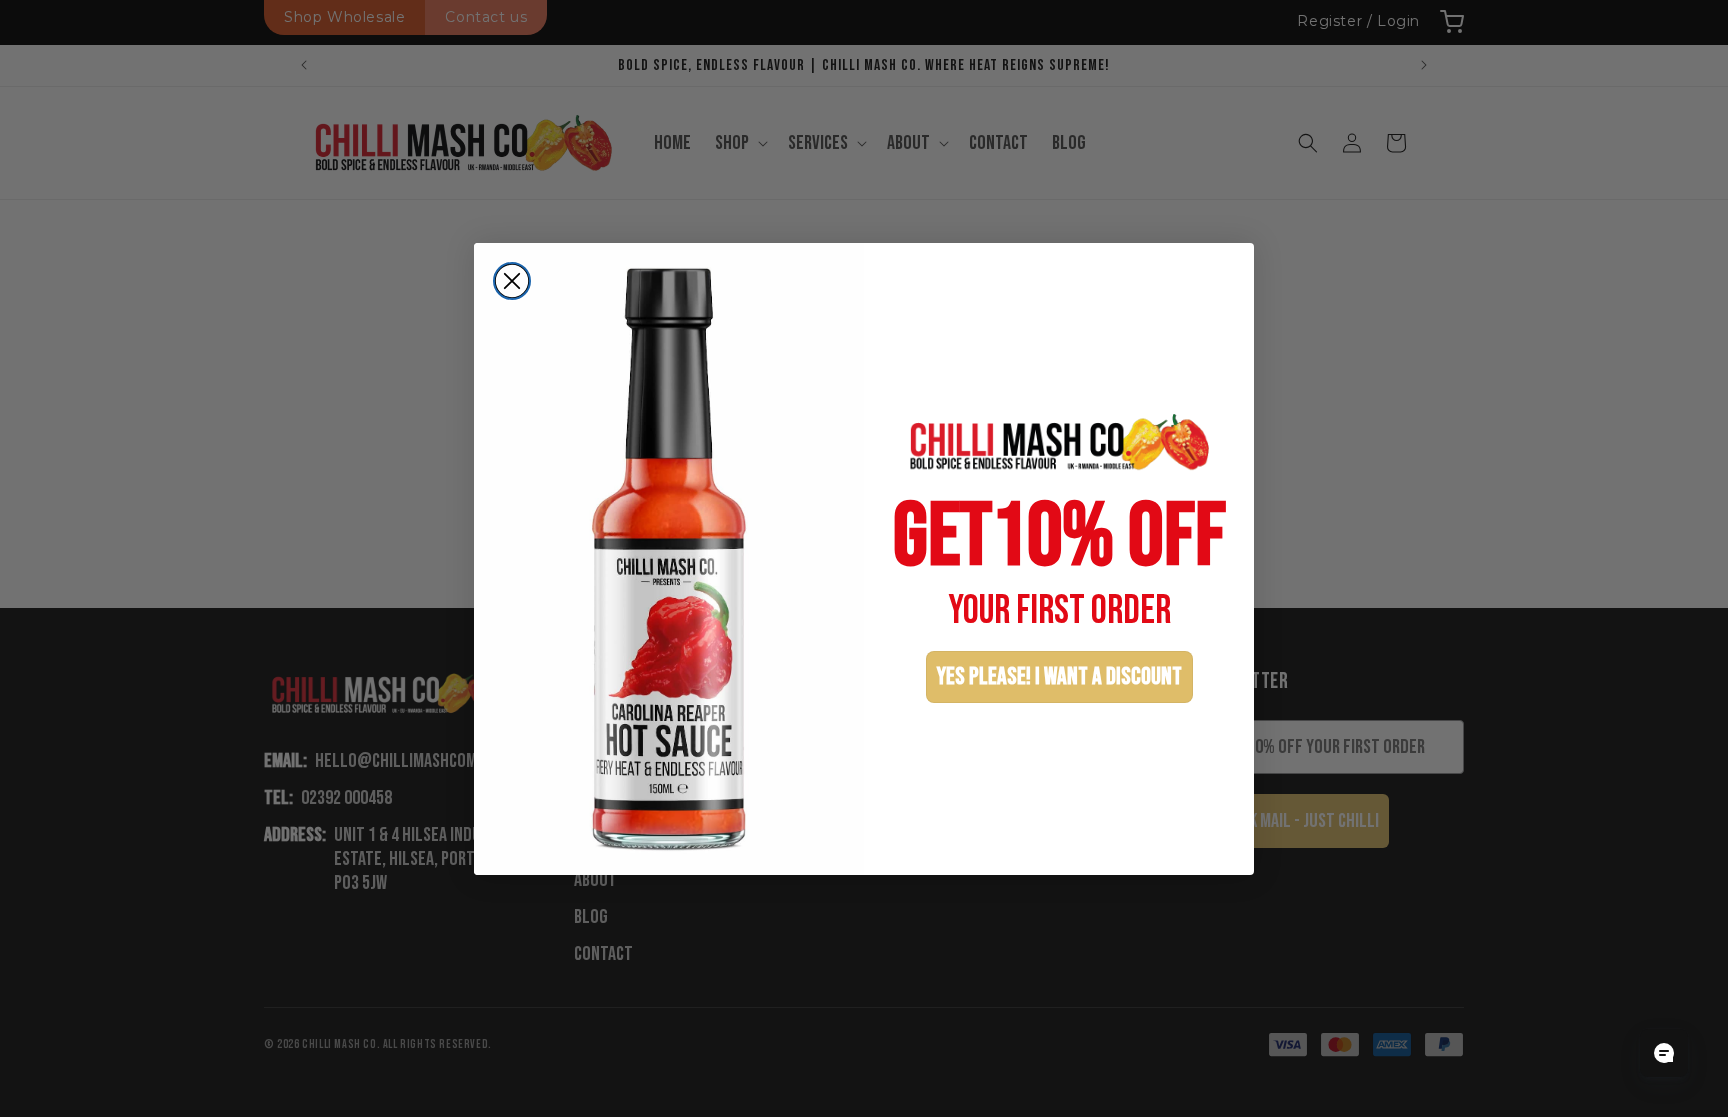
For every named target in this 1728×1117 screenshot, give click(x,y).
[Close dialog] (512, 281)
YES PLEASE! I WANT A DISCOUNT (1059, 676)
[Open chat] (1664, 1053)
